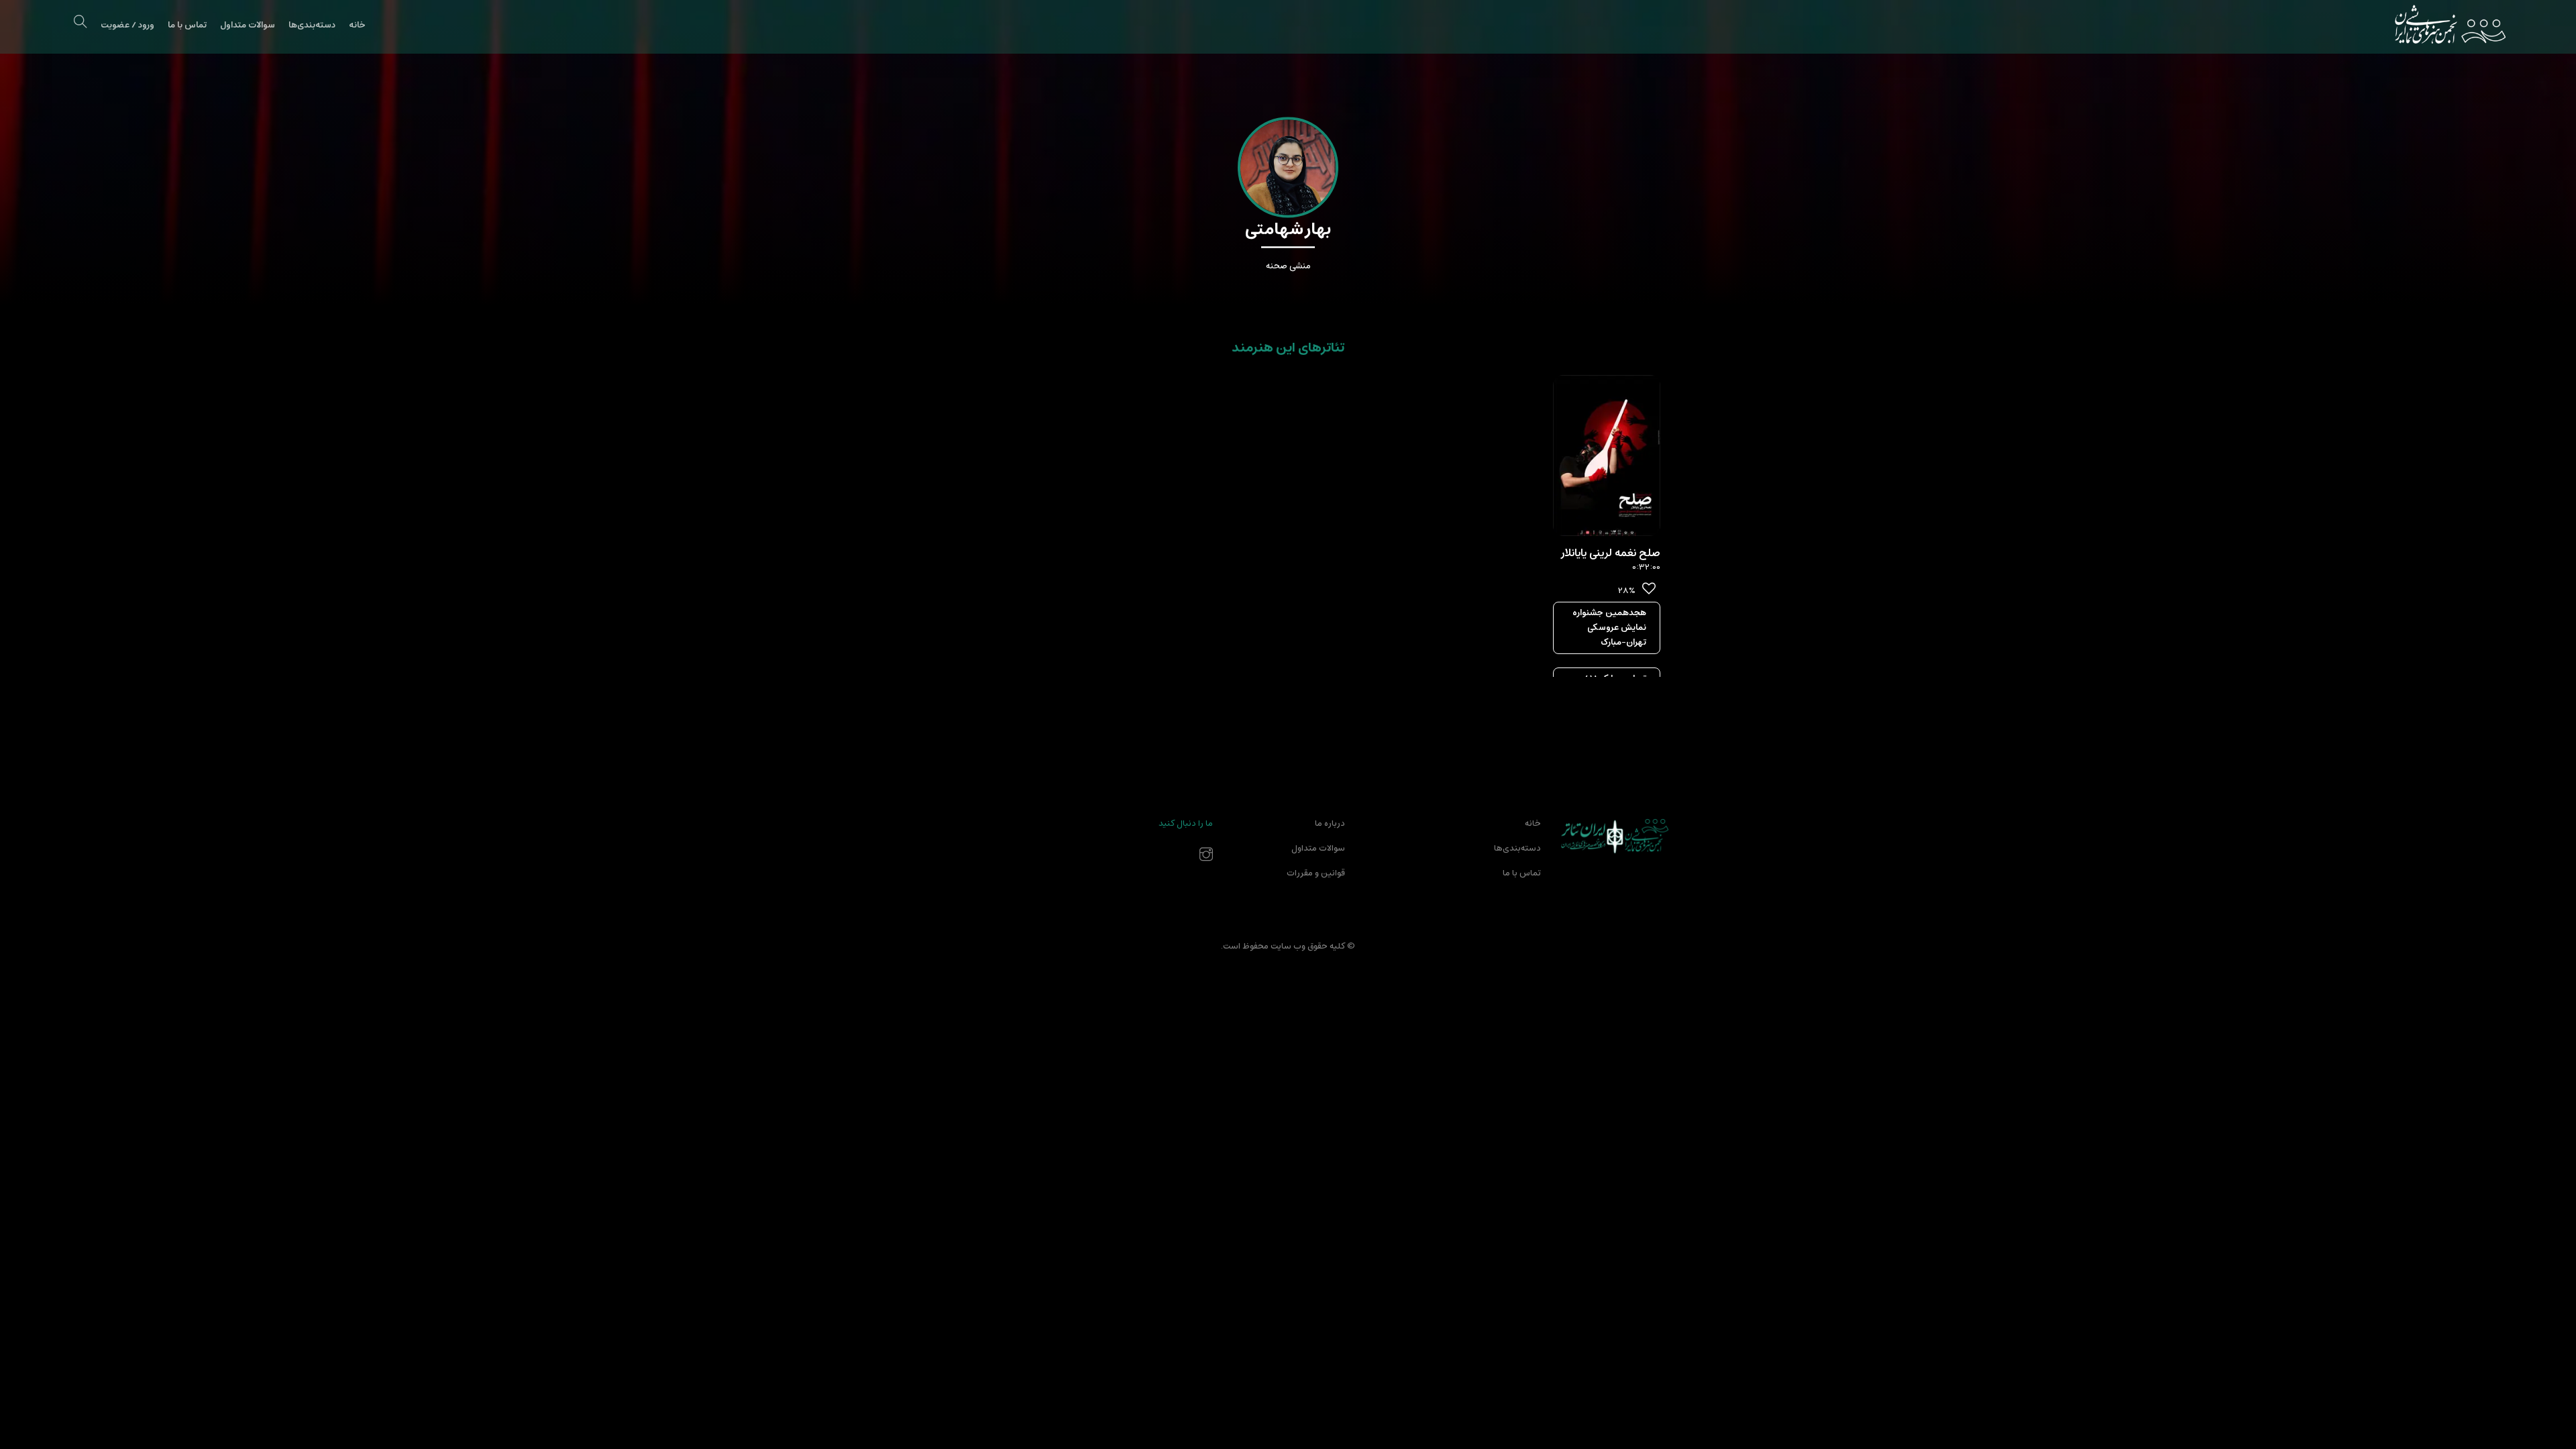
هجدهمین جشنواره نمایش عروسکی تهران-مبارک (1609, 628)
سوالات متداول (248, 25)
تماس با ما (187, 25)
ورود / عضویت (127, 25)
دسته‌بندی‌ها (312, 25)
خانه (357, 25)
